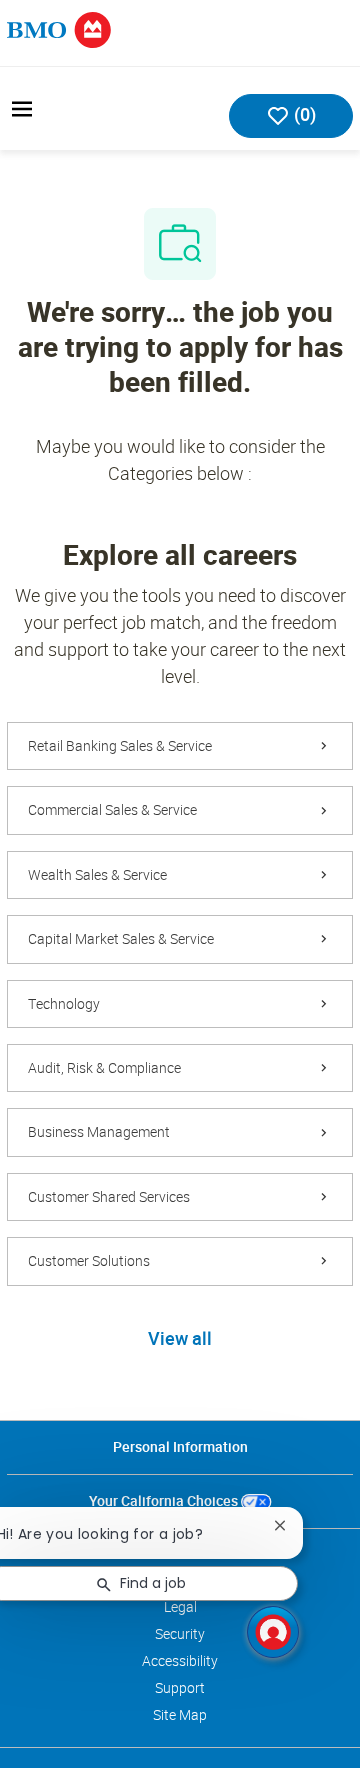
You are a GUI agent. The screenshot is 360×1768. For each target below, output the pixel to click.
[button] (180, 1340)
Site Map (180, 1715)
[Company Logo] (59, 28)
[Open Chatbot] (273, 1632)
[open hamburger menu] (22, 109)
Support (180, 1688)
